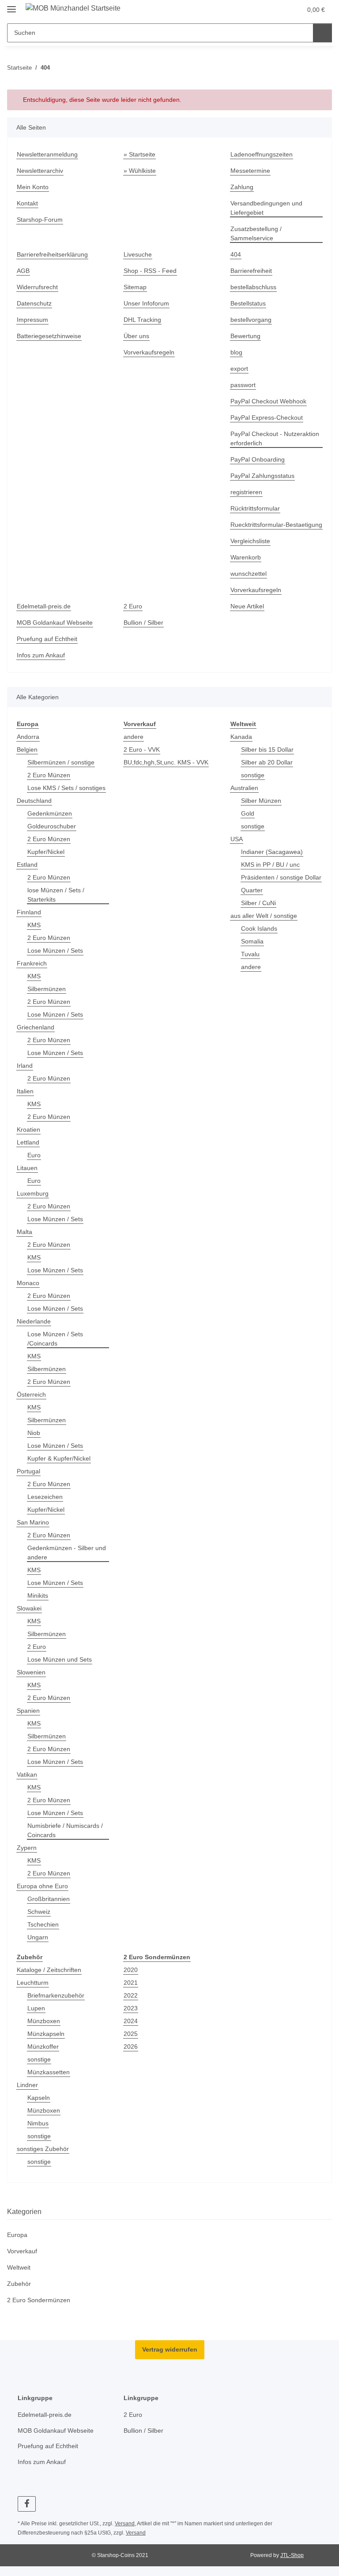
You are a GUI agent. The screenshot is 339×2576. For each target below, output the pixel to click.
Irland (25, 1066)
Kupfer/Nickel (46, 852)
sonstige (253, 775)
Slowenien (31, 1672)
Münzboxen (44, 2021)
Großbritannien (49, 1899)
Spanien (28, 1711)
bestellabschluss (253, 287)
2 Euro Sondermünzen (39, 2300)
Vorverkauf (22, 2251)
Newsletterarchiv (40, 171)
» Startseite (139, 154)
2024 (131, 2021)
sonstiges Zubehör (43, 2149)
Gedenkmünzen (50, 813)
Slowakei (29, 1608)
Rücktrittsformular (255, 508)
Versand (125, 2524)
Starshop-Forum (40, 220)
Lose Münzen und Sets (60, 1659)
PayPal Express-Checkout (267, 418)
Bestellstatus (248, 303)
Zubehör (19, 2284)
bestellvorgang (251, 320)
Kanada (241, 737)
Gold (248, 813)
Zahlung (242, 187)
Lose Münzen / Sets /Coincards (55, 1339)
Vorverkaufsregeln (149, 352)
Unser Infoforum (146, 303)
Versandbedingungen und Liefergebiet (266, 208)
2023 (131, 2008)
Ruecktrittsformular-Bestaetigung (276, 525)
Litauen (27, 1168)
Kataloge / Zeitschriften (49, 1970)
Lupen (36, 2008)
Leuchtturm (33, 1983)
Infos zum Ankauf (41, 655)
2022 (131, 1995)
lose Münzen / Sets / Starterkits (56, 895)
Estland (27, 865)
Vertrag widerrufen (170, 2349)
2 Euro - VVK (142, 749)
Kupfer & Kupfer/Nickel (59, 1458)
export (239, 369)
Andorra (28, 737)
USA (237, 839)
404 (236, 254)
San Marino (33, 1522)
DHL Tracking (142, 320)
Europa (17, 2235)
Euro (34, 1155)
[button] (276, 10)
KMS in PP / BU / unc (270, 865)
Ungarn (38, 1937)
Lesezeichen (45, 1497)
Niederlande (34, 1321)
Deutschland (34, 801)
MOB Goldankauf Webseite (55, 623)
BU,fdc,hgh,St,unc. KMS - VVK (166, 762)
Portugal (28, 1471)
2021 (131, 1983)
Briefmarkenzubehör (56, 1995)
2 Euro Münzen (49, 775)
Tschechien (43, 1924)
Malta (24, 1232)
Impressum (32, 320)
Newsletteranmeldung (47, 154)
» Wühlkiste (140, 171)
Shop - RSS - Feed (150, 271)
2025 (131, 2034)
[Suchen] (322, 33)
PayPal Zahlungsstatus (262, 476)
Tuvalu (250, 954)
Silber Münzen (261, 801)
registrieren (246, 492)
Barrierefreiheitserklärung (52, 254)
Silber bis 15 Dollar (267, 749)
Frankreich (32, 963)
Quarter (252, 890)
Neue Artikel (247, 606)
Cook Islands (259, 928)
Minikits (38, 1596)
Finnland (29, 912)
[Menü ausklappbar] (11, 6)
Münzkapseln (46, 2034)
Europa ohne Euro (42, 1886)
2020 (131, 1970)
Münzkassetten (49, 2072)
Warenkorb (246, 557)
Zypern (27, 1848)
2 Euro (133, 606)
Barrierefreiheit (251, 271)
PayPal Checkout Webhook (268, 401)
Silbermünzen (47, 989)
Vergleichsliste (250, 541)
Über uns (136, 336)
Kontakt (27, 203)
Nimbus (38, 2123)
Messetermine (250, 171)
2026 (131, 2047)
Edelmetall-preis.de (44, 606)
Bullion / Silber (143, 623)
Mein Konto (33, 187)
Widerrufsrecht (37, 287)
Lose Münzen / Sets (55, 951)
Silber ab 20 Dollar (267, 762)
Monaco (28, 1283)
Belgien (27, 749)
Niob (34, 1433)
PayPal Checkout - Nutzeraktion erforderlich (275, 438)
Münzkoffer (43, 2047)
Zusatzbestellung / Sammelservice (256, 233)
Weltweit (19, 2267)
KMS (34, 925)
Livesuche (138, 254)
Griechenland (36, 1027)
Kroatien (28, 1130)
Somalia (252, 941)
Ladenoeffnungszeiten (262, 154)
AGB (23, 271)
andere (134, 737)
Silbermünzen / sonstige (61, 762)
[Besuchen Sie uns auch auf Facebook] (27, 2504)
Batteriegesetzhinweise (49, 336)
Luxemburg (33, 1193)
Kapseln (39, 2098)
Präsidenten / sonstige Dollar (281, 877)
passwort (243, 385)
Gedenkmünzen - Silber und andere (67, 1553)
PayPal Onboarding (258, 459)
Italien (25, 1091)
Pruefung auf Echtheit (47, 639)
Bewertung (245, 336)
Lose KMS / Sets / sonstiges (66, 788)
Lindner (27, 2085)
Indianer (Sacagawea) (272, 852)
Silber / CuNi (258, 903)
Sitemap (135, 287)
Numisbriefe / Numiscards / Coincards (65, 1830)
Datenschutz (34, 303)
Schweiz (39, 1912)
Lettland (28, 1142)
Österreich (31, 1394)
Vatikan (27, 1774)
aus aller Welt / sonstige (264, 916)
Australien (244, 788)
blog (236, 352)
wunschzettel (249, 574)
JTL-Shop (292, 2555)
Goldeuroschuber (52, 826)
